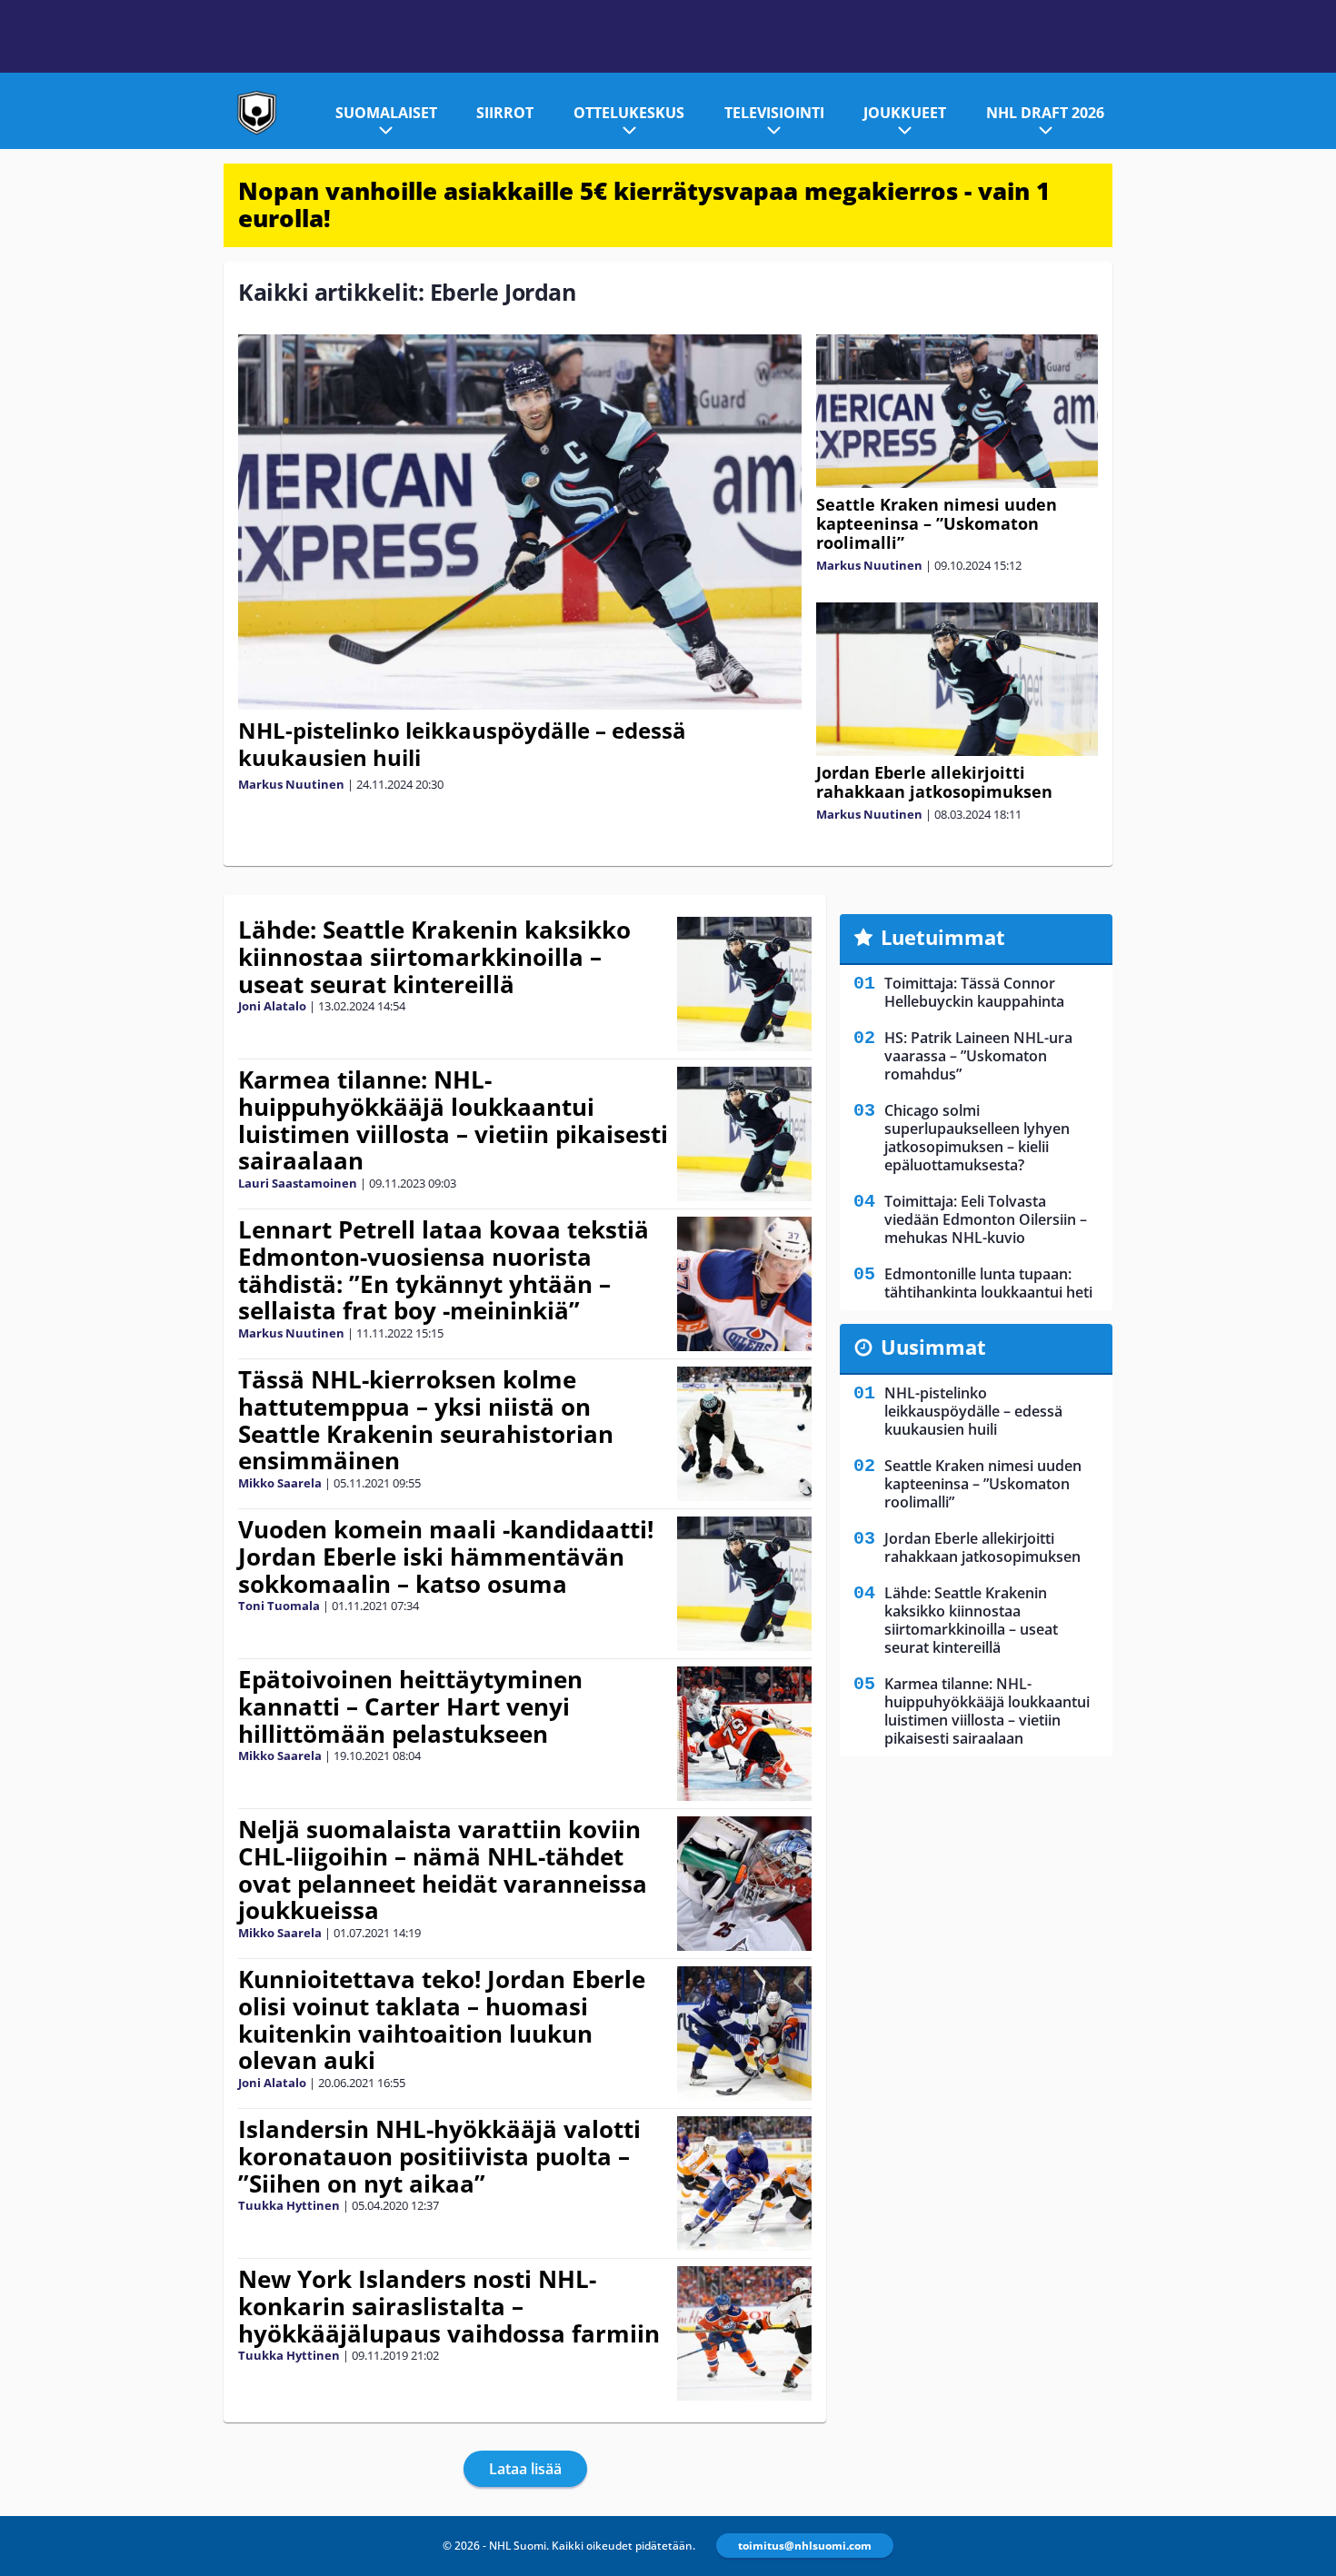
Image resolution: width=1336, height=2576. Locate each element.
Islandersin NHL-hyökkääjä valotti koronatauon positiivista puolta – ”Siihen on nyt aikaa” (439, 2156)
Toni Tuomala (279, 1606)
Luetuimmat (943, 937)
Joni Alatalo (272, 1006)
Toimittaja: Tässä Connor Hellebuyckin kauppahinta (974, 992)
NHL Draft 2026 (1045, 113)
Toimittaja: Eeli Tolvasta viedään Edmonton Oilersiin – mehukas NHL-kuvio (986, 1219)
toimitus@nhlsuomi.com (805, 2546)
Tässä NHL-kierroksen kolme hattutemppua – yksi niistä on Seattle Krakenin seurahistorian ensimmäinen (426, 1420)
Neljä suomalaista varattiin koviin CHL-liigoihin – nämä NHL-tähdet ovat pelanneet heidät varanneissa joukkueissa (443, 1870)
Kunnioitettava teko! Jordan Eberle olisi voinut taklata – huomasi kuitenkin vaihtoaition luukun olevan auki (442, 2020)
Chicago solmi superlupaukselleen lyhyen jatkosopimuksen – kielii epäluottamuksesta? (977, 1138)
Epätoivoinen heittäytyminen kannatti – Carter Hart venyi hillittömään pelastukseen (410, 1706)
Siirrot (505, 113)
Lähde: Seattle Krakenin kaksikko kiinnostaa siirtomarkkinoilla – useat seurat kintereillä (434, 957)
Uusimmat (933, 1347)
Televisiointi (774, 113)
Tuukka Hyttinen (289, 2205)
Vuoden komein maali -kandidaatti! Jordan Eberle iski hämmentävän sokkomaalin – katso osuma (446, 1557)
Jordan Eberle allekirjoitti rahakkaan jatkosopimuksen (934, 782)
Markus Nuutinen (291, 784)
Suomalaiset (386, 113)
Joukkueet (905, 113)
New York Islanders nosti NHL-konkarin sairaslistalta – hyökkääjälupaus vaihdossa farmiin (449, 2306)
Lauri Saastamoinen (298, 1183)
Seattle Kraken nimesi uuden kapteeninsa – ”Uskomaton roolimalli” (937, 523)
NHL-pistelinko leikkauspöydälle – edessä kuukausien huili (462, 744)
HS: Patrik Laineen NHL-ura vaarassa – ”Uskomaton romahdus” (978, 1056)
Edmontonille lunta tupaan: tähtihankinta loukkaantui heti (988, 1283)
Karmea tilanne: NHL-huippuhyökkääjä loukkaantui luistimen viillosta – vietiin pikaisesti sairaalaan (453, 1120)
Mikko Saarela (280, 1483)
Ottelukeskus (629, 113)
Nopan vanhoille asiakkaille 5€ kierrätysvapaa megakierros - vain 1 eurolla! (644, 204)
